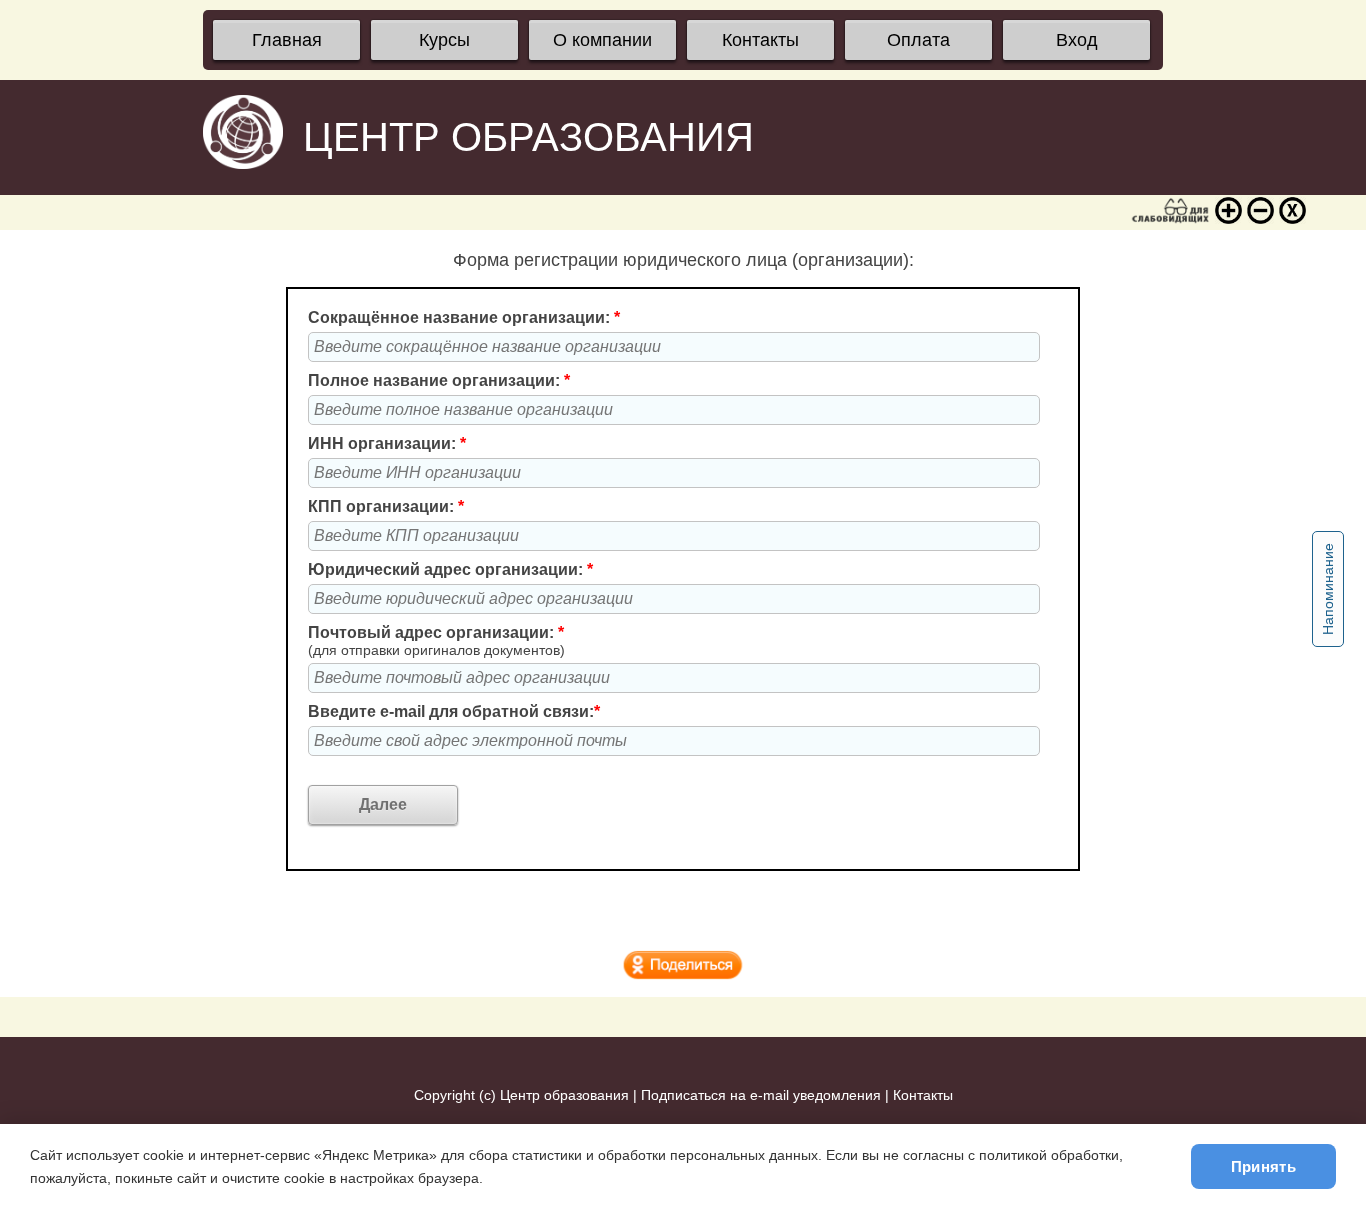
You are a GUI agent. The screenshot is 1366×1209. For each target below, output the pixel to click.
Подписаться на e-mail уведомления (761, 1095)
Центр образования (564, 1095)
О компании (602, 40)
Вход (1077, 40)
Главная (287, 40)
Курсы (444, 40)
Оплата (918, 40)
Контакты (760, 40)
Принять (1263, 1166)
